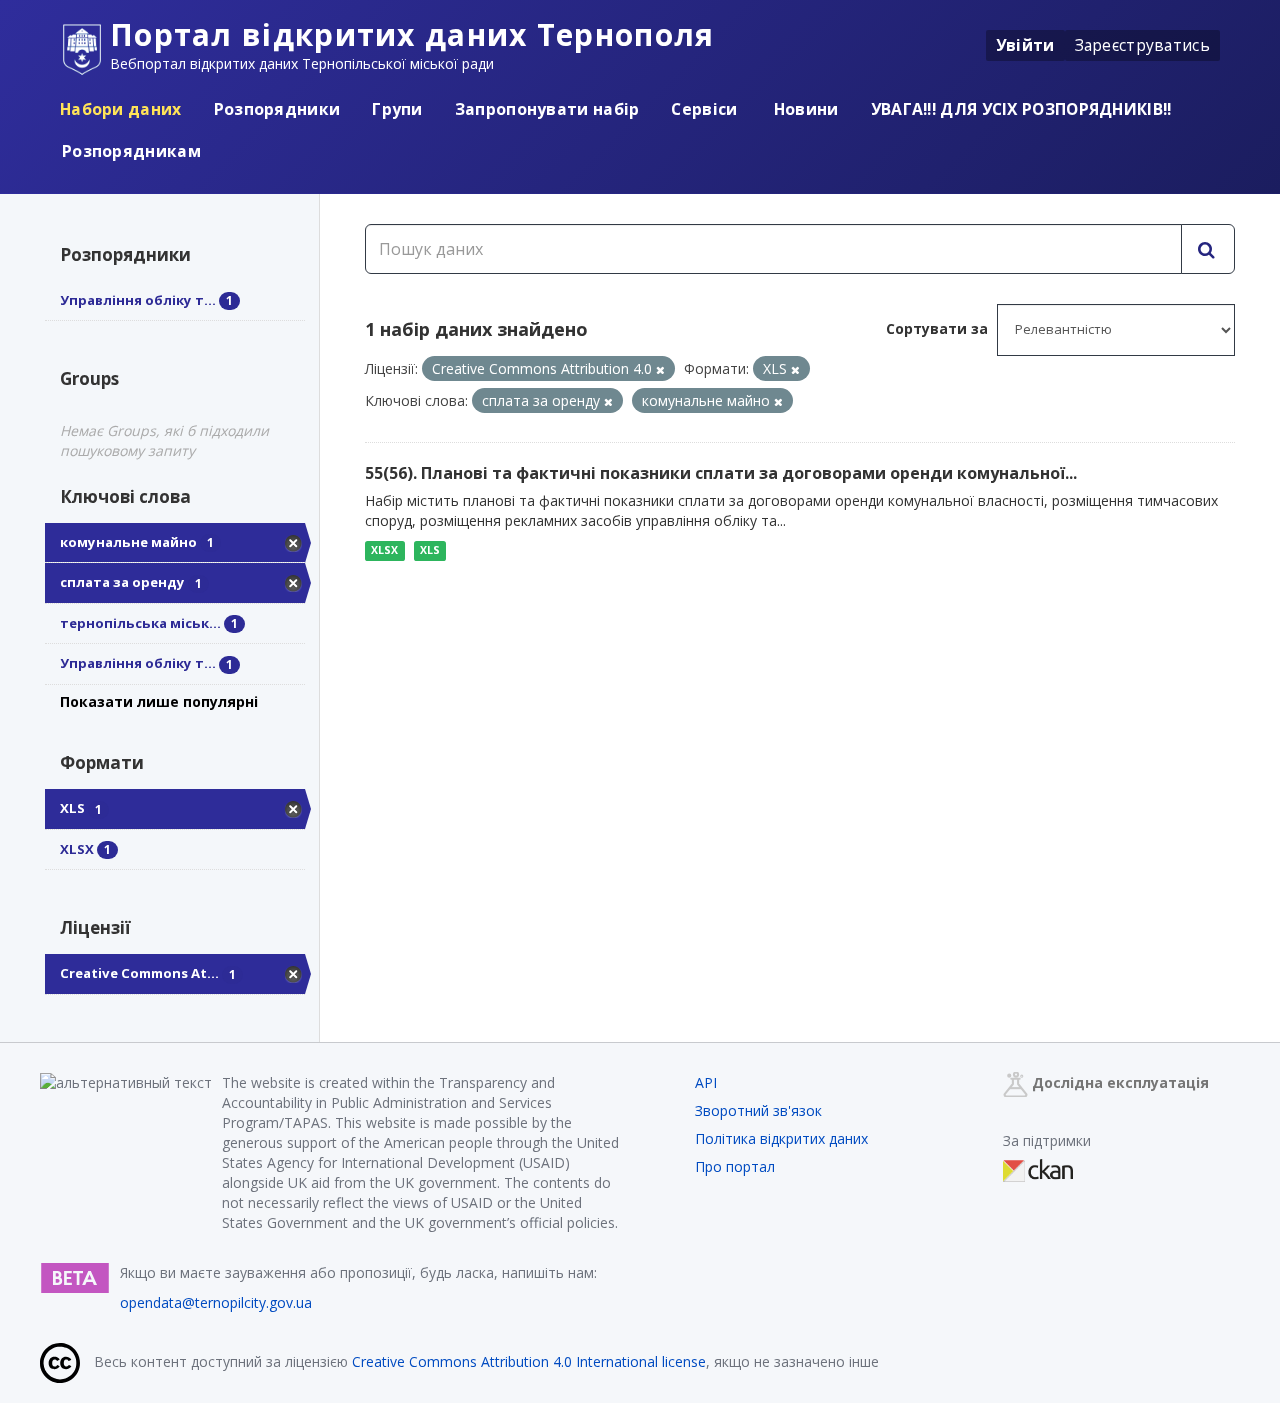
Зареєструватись (1143, 45)
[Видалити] (660, 369)
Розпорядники (277, 109)
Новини (804, 109)
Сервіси (704, 109)
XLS (430, 550)
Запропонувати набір (547, 109)
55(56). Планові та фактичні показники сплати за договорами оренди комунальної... (721, 473)
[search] (1208, 249)
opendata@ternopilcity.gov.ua (216, 1302)
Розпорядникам (131, 151)
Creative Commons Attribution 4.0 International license (529, 1361)
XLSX (384, 550)
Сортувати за (937, 328)
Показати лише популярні (159, 701)
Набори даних (121, 109)
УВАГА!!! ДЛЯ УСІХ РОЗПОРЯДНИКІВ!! (1021, 109)
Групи (397, 109)
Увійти (1025, 45)
